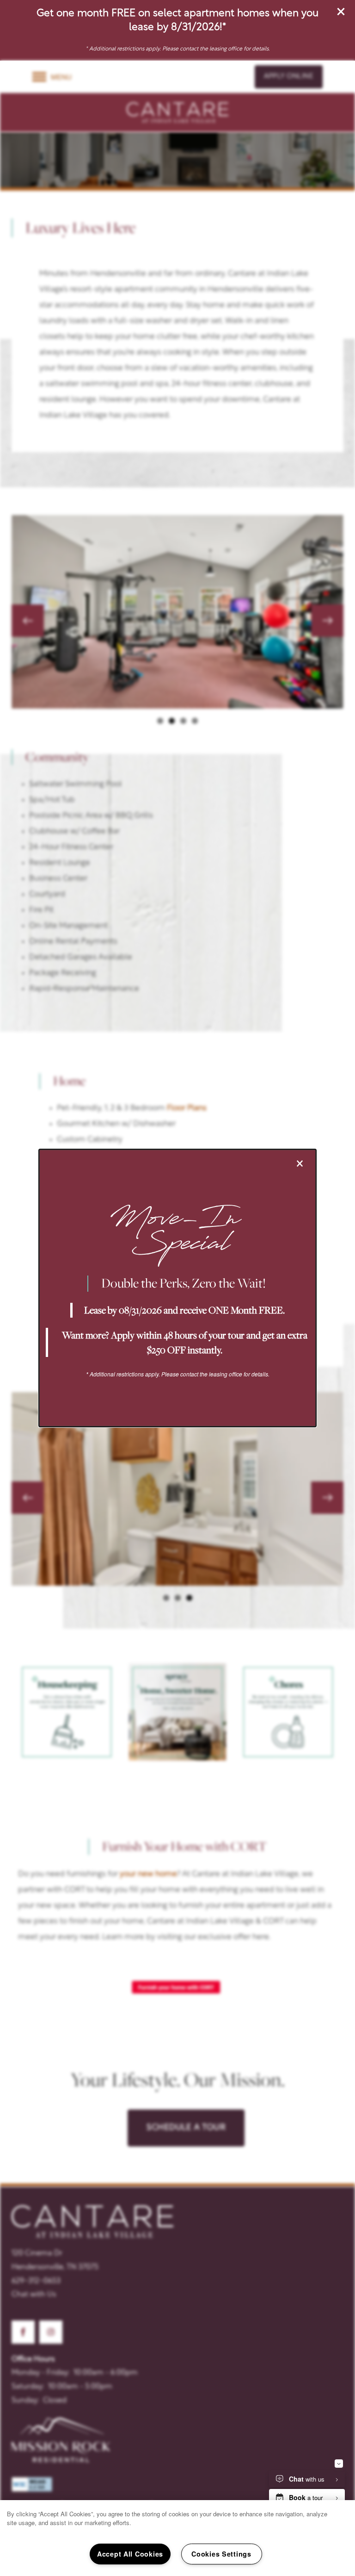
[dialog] (177, 1288)
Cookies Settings (221, 2554)
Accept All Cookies (130, 2554)
